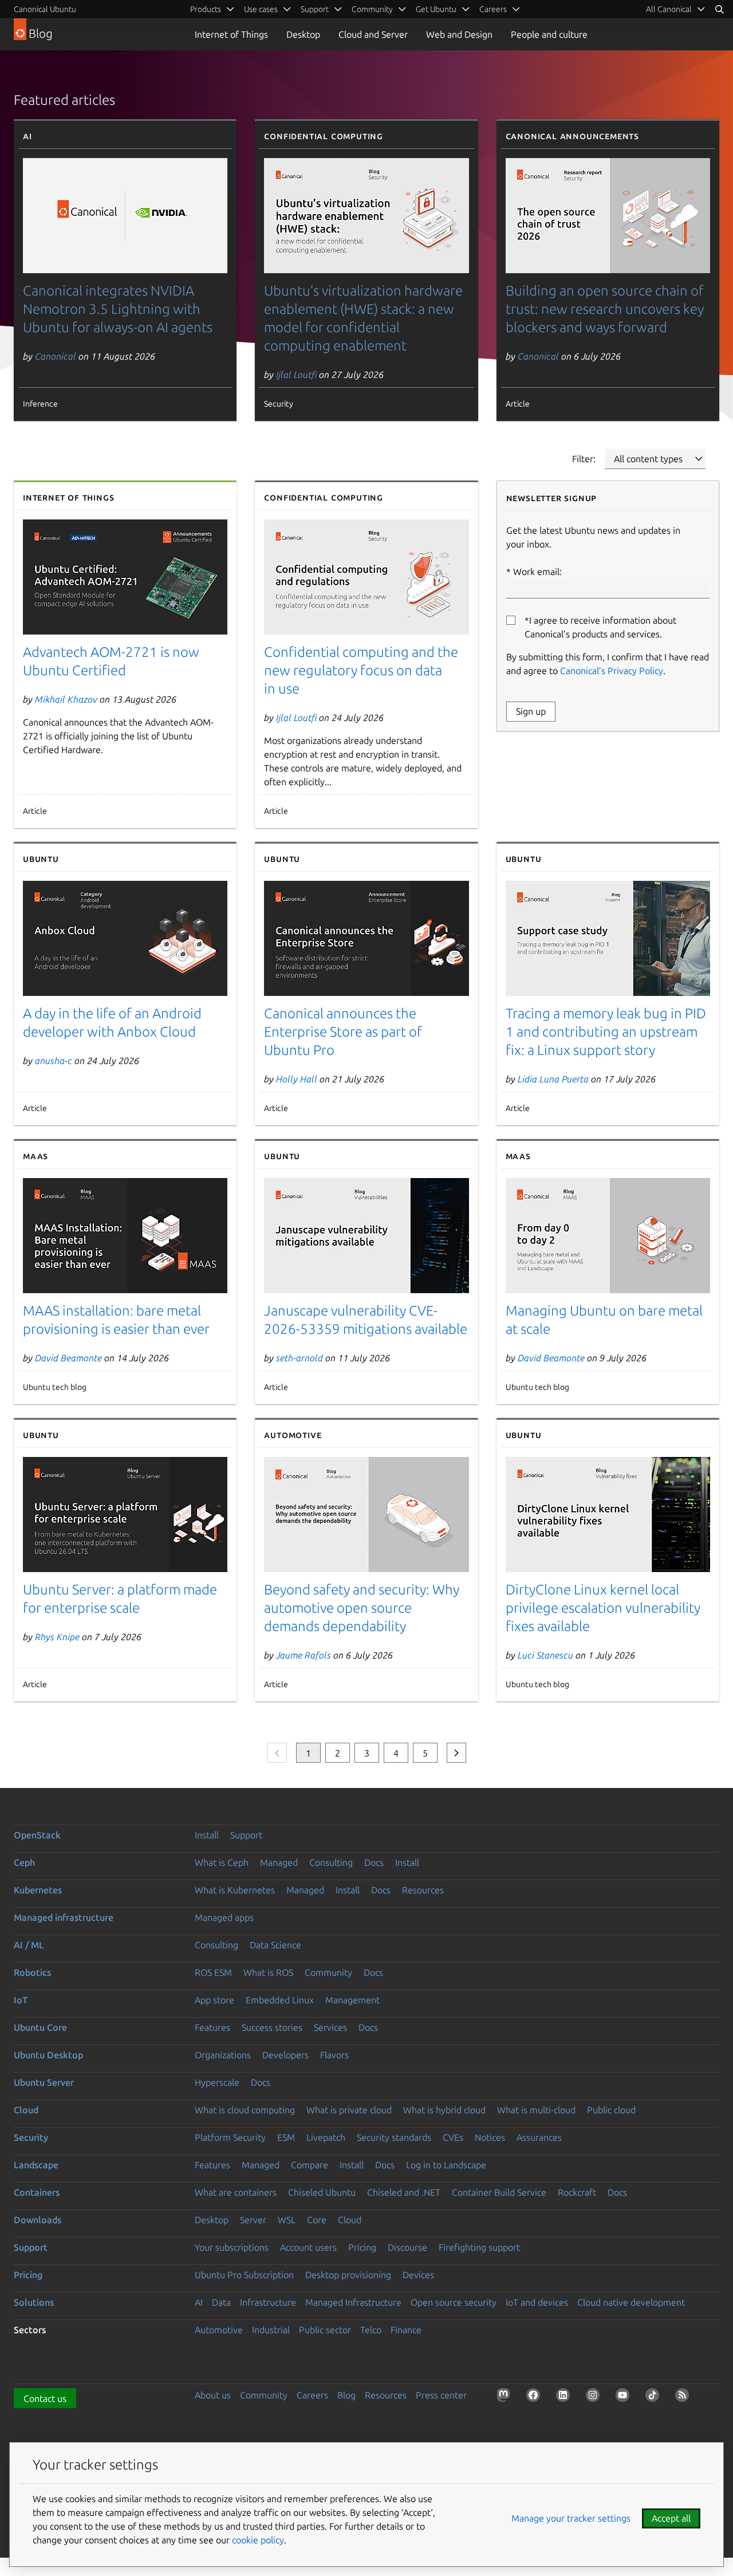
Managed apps (224, 1917)
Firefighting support (479, 2247)
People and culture (549, 34)
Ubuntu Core (40, 2027)
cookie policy (258, 2540)
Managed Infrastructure (353, 2302)
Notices (490, 2137)
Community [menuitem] (372, 9)
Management (352, 2000)
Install (207, 1835)
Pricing (362, 2247)
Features (212, 2027)
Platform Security (230, 2137)
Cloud (26, 2110)
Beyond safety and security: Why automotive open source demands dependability (362, 1608)
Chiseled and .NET (404, 2192)
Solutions (34, 2302)
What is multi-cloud (536, 2110)
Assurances (539, 2137)
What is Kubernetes (235, 1890)
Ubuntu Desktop (48, 2055)
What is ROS (268, 1972)
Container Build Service (499, 2192)
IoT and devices (537, 2302)
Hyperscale (217, 2082)
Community (328, 1972)
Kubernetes (38, 1890)
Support (246, 1835)
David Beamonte (68, 1358)
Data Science (275, 1945)
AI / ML (29, 1945)
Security (31, 2137)
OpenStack (37, 1835)
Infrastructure (268, 2302)
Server (253, 2220)
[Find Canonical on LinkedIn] (565, 2397)
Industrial (271, 2330)
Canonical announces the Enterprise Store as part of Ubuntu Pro (343, 1032)
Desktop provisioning (348, 2275)
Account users (308, 2247)
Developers (285, 2055)
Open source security (454, 2302)
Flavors (334, 2055)
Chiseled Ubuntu (322, 2192)
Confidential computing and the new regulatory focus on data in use (361, 670)
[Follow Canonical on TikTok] (655, 2397)
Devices (418, 2275)
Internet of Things (231, 34)
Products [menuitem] (206, 9)
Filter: (584, 459)
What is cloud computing (245, 2110)
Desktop (303, 34)
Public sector (325, 2330)
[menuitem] (676, 9)
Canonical (56, 356)
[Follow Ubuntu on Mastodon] (506, 2397)
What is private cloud (349, 2110)
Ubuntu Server (44, 2082)
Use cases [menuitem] (261, 9)
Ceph (24, 1862)
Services (330, 2027)
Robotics (32, 1972)
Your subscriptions (232, 2247)
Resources (423, 1890)
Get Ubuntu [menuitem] (436, 9)
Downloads (38, 2220)
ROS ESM (213, 1972)
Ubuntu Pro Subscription (244, 2275)
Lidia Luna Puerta (553, 1079)
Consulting (331, 1862)
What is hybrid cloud (444, 2110)
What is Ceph (222, 1862)
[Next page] (456, 1753)
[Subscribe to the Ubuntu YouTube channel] (625, 2397)
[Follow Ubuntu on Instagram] (595, 2397)
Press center (441, 2395)
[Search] (719, 9)
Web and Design (459, 34)
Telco (371, 2330)
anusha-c (54, 1061)
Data (221, 2302)
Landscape (36, 2165)
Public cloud (611, 2110)
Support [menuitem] (315, 9)
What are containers (236, 2192)
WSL (287, 2220)
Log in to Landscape (446, 2165)
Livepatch (326, 2137)
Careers (312, 2395)
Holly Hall (297, 1079)
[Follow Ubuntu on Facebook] (535, 2397)
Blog (346, 2395)
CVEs (453, 2137)
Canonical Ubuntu (45, 9)
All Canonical (669, 9)
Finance (406, 2330)
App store (214, 2000)
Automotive (219, 2330)
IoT (21, 2000)
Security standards (394, 2137)
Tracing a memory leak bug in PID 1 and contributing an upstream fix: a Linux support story (606, 1032)
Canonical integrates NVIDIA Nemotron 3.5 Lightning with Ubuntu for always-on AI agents (118, 309)
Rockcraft (577, 2192)
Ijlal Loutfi (296, 375)
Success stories (272, 2027)
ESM (286, 2137)
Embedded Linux (280, 2000)
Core (317, 2220)
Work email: (537, 572)
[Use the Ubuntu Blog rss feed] (684, 2397)
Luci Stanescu (545, 1655)
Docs (374, 1862)
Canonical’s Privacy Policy (612, 671)
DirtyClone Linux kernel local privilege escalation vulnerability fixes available (603, 1608)
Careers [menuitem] (493, 9)
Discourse (407, 2247)
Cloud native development (631, 2302)
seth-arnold (299, 1358)
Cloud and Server (373, 34)
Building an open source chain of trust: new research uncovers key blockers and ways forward (605, 309)
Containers (37, 2192)
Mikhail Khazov (66, 699)
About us (213, 2395)
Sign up (531, 711)
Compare (310, 2165)
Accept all (671, 2518)
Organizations (223, 2055)
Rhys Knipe (57, 1637)
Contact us (45, 2398)
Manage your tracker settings (571, 2518)
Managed (279, 1862)
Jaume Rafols (304, 1655)
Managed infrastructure (64, 1917)
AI (199, 2302)
